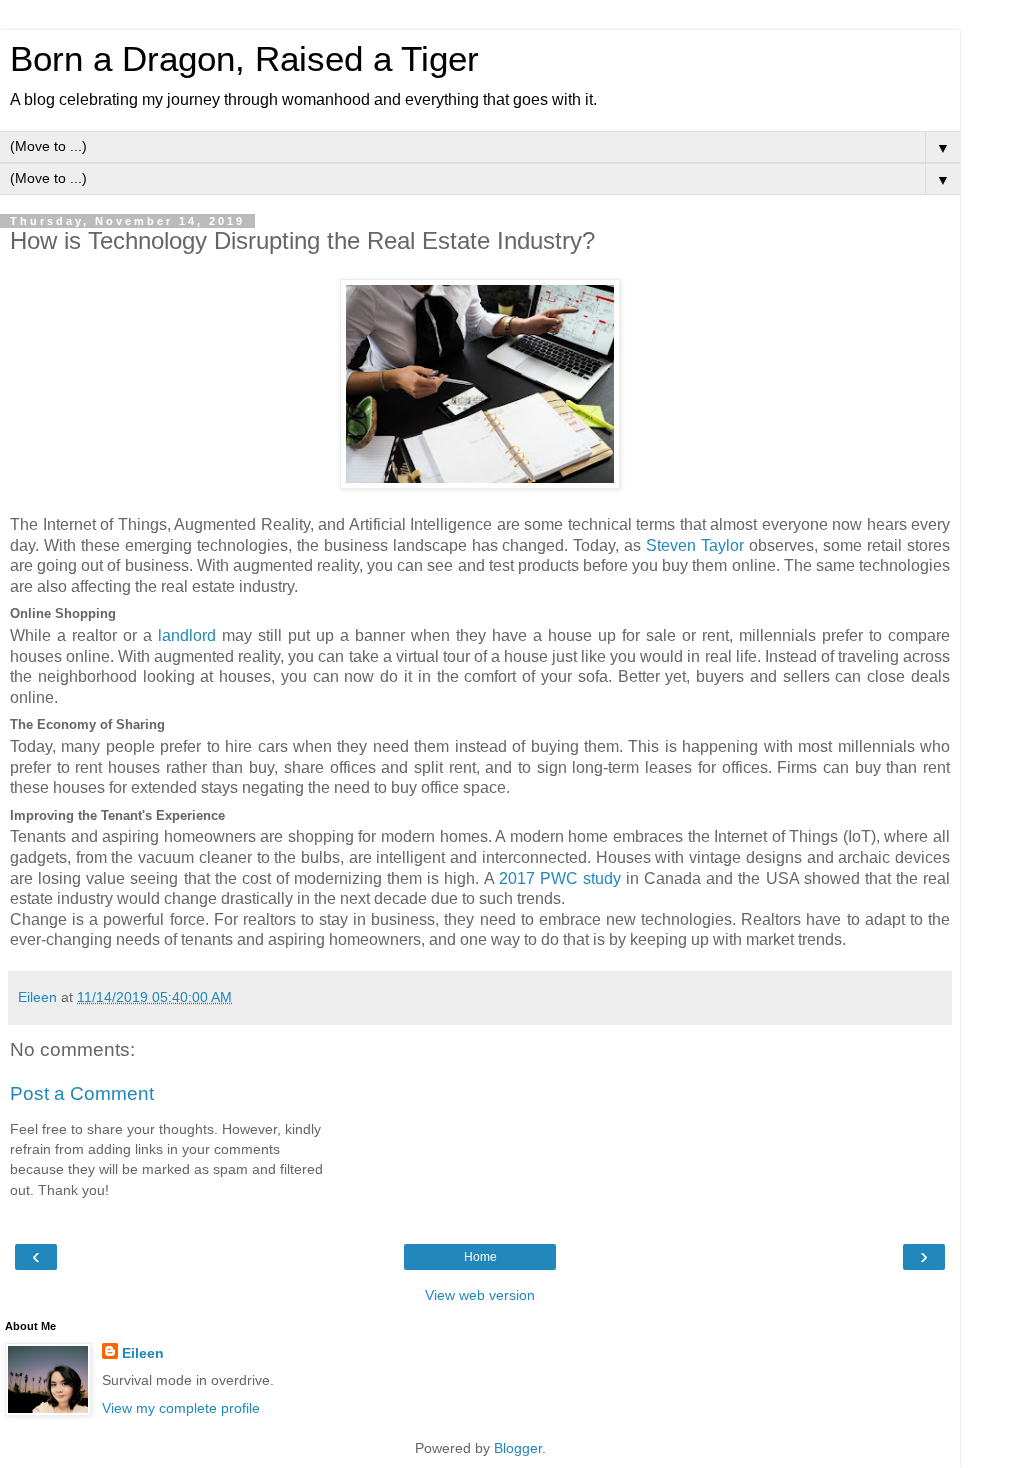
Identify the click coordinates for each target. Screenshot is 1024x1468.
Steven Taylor (695, 545)
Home (480, 1257)
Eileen (143, 1353)
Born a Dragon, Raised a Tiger (244, 59)
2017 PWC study (560, 878)
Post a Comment (82, 1093)
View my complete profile (181, 1408)
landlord (187, 635)
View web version (480, 1295)
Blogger (518, 1448)
